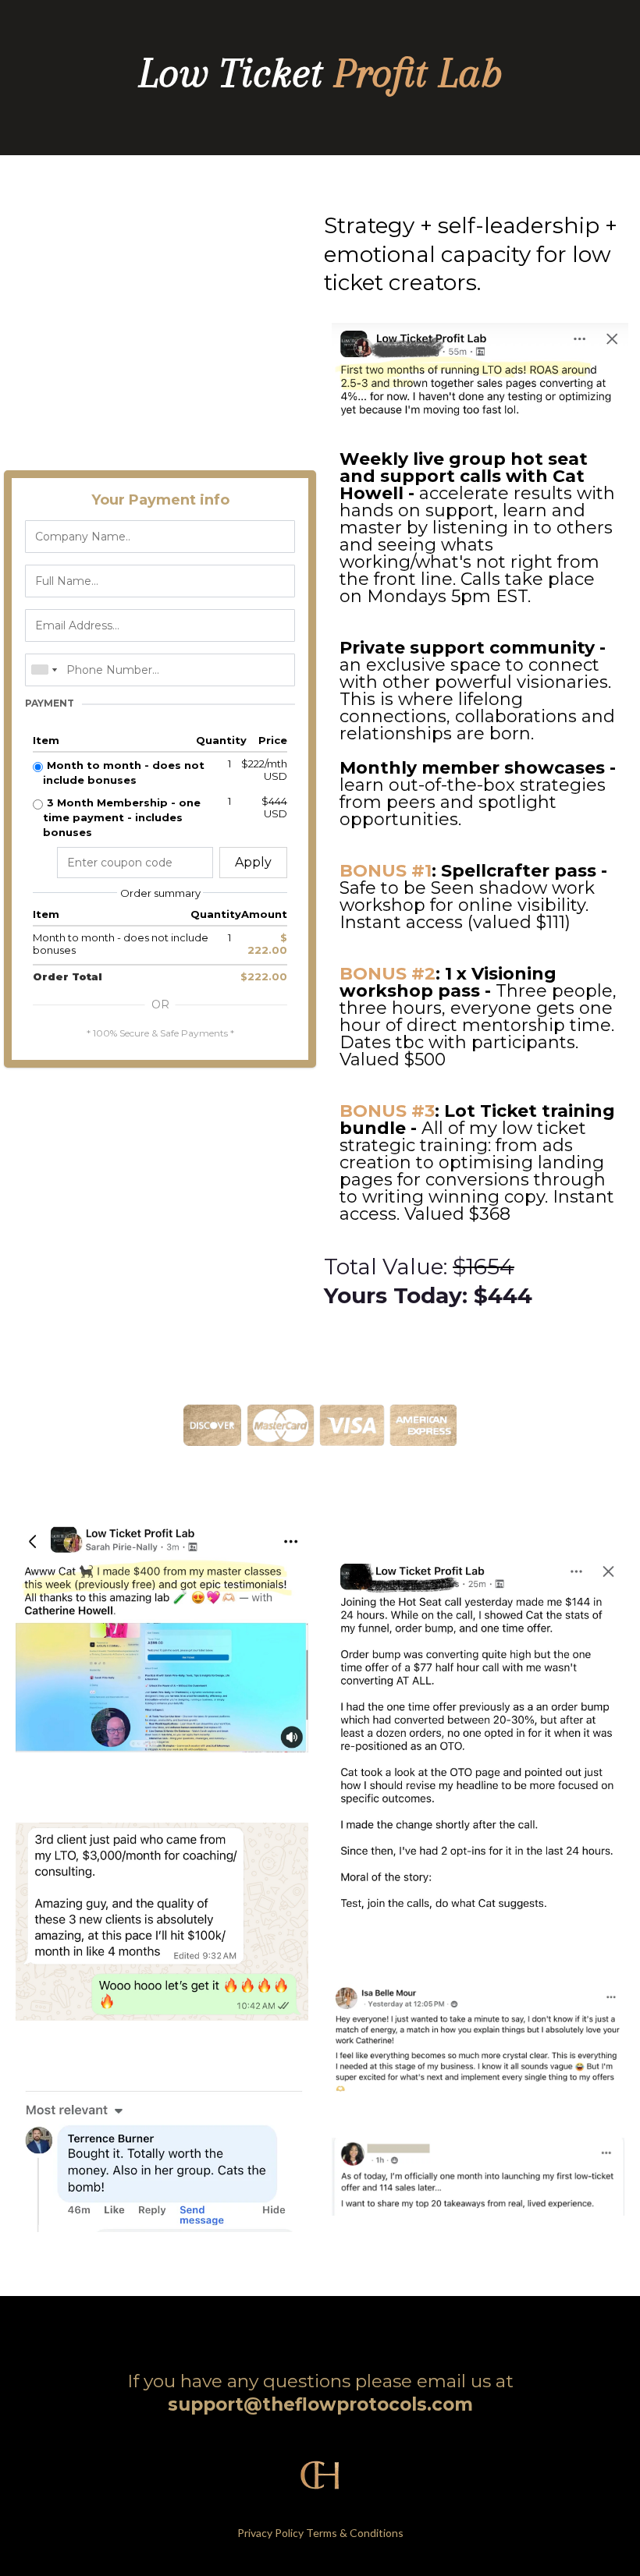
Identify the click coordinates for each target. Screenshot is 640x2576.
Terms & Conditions (355, 2533)
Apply (253, 862)
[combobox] (44, 670)
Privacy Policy (270, 2533)
